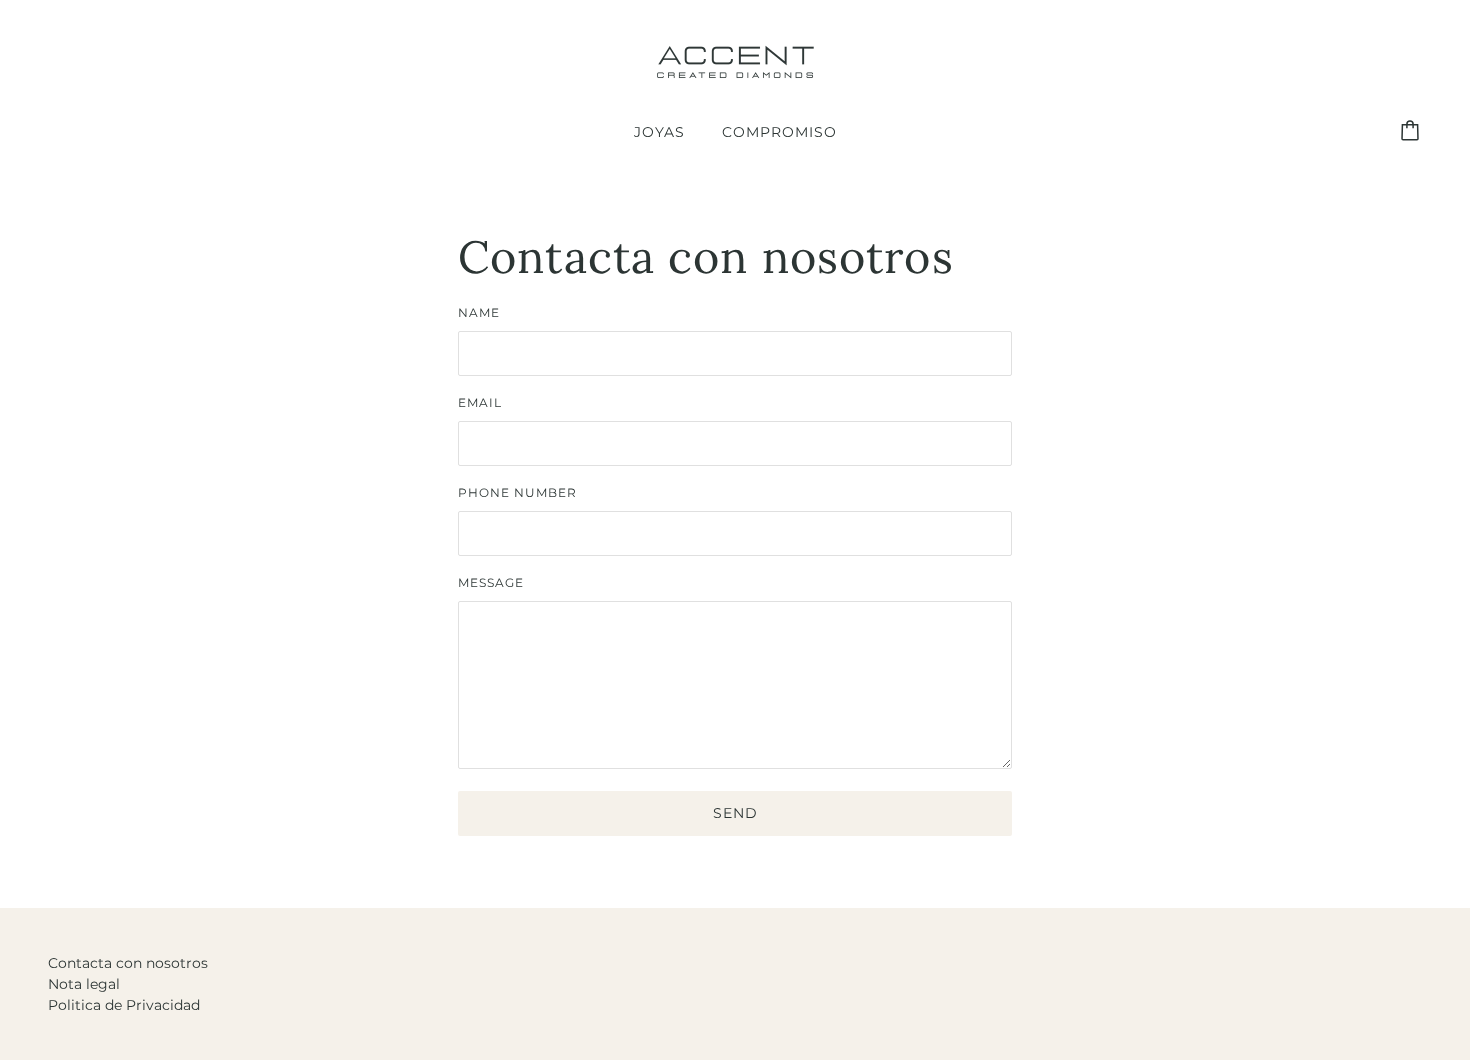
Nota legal (84, 984)
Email (480, 402)
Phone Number (517, 492)
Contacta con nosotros (128, 963)
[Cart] (1413, 132)
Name (479, 312)
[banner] (735, 61)
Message (491, 582)
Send (735, 813)
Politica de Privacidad (124, 1005)
